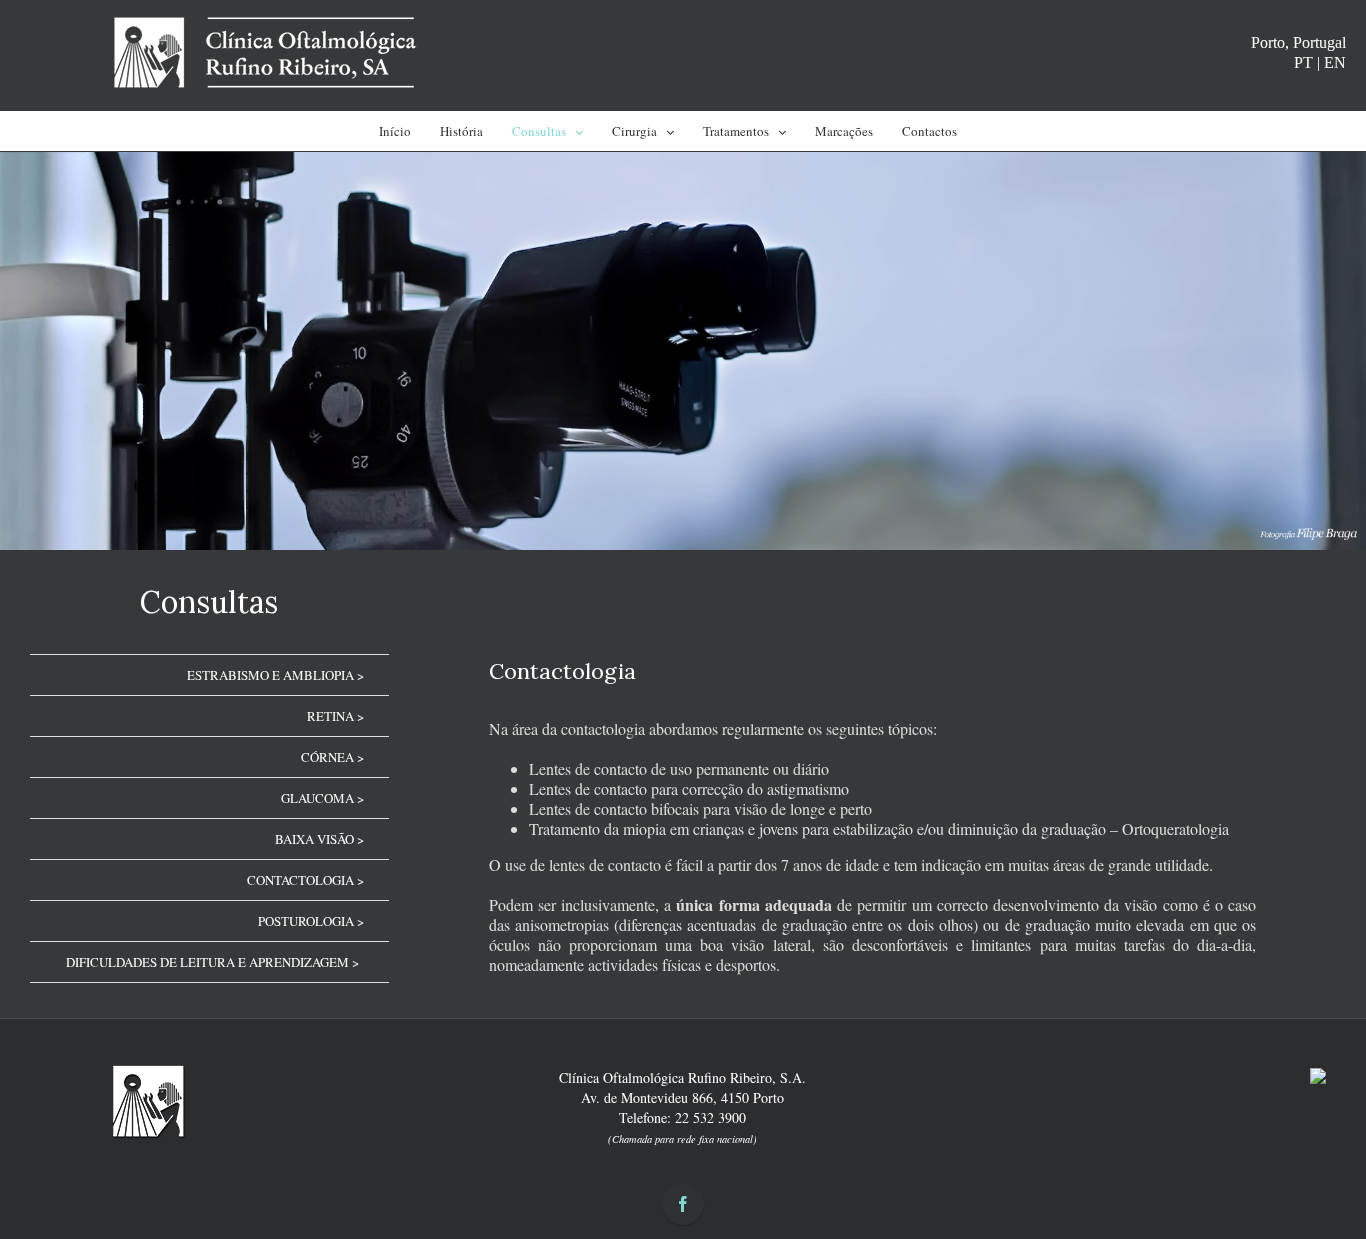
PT (1303, 62)
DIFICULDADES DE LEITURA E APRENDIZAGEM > (212, 962)
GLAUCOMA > (322, 798)
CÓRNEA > (332, 757)
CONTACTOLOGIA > (305, 880)
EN (1335, 62)
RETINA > (335, 716)
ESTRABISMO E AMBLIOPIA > (275, 675)
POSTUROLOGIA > (311, 921)
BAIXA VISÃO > (319, 839)
